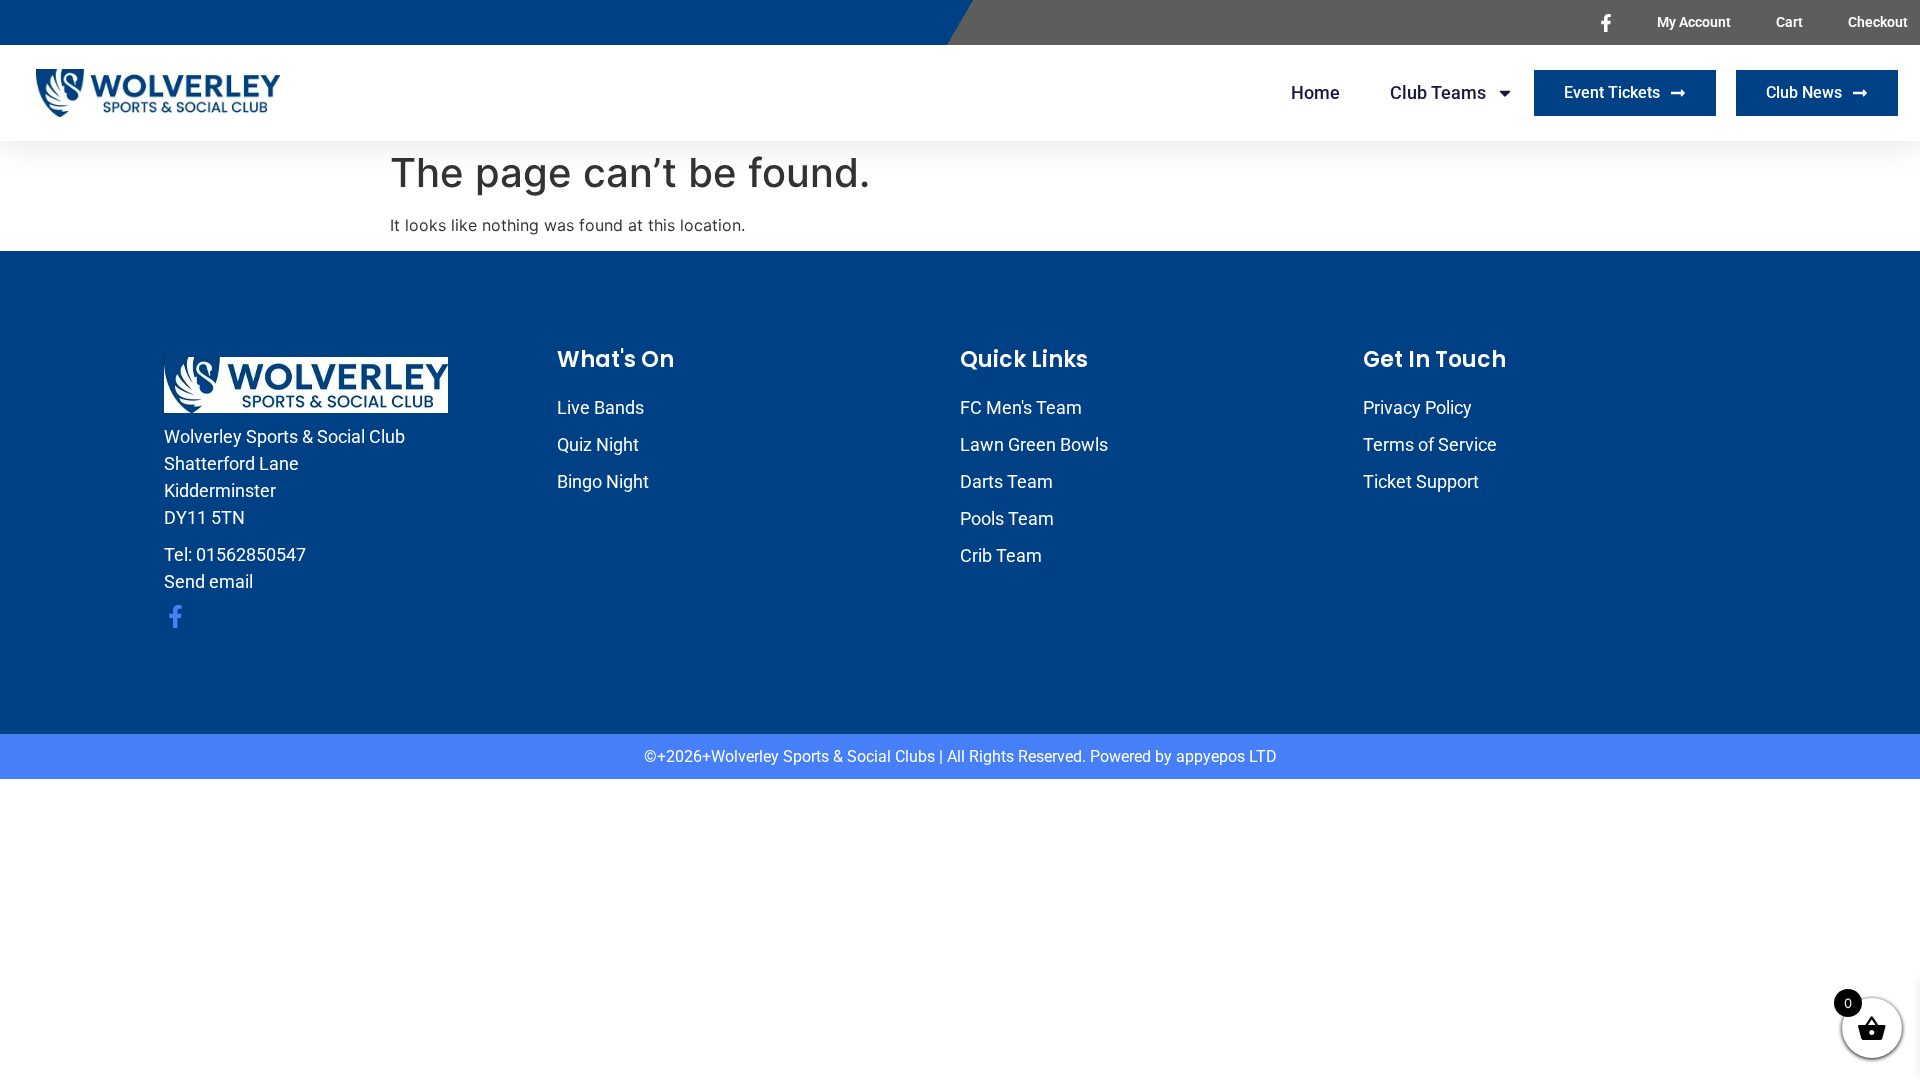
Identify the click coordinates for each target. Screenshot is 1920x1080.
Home (1315, 92)
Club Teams (1438, 92)
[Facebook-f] (175, 616)
